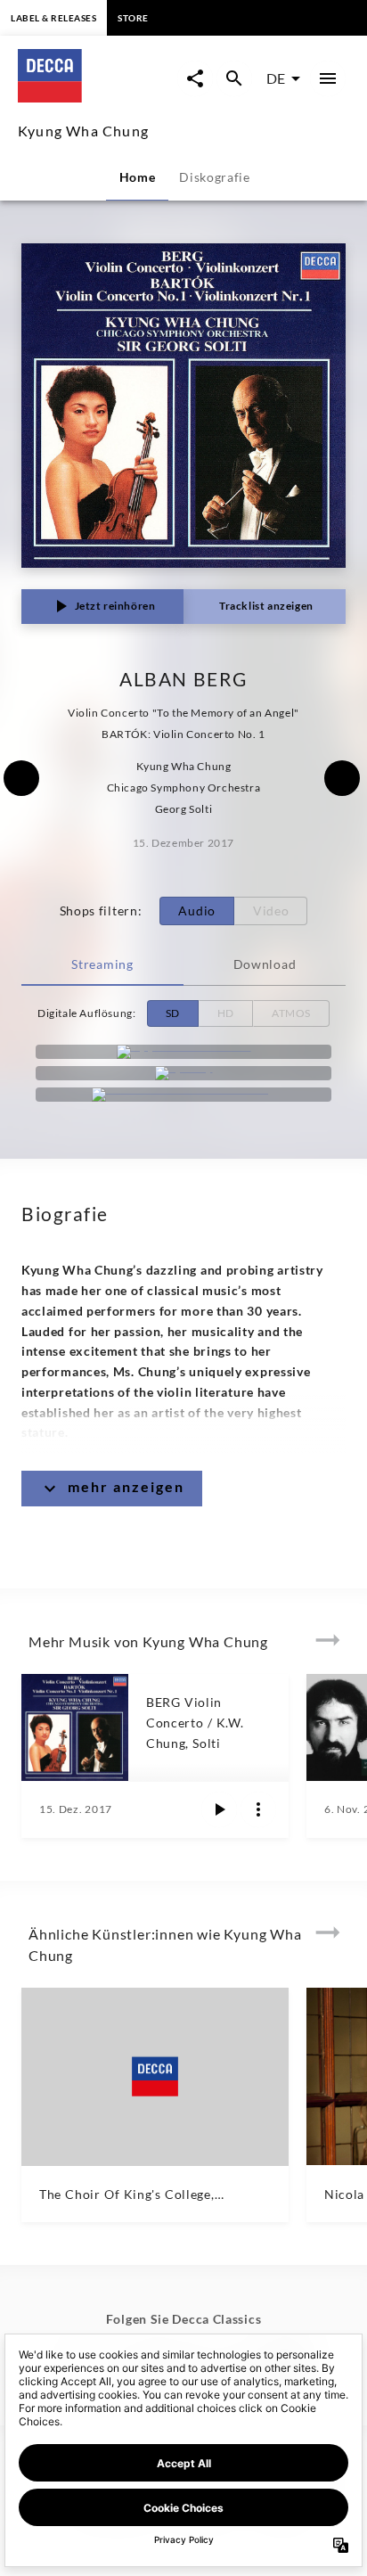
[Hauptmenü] (328, 78)
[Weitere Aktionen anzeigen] (258, 1809)
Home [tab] (138, 177)
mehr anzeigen (126, 1486)
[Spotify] (183, 1073)
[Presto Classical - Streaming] (183, 1095)
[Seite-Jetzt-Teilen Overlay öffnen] (195, 78)
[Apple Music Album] (183, 1052)
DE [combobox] (276, 78)
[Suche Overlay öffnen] (234, 78)
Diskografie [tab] (215, 177)
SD (173, 1013)
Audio (197, 911)
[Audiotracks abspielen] (219, 1809)
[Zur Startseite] (98, 97)
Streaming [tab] (102, 964)
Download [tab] (265, 964)
